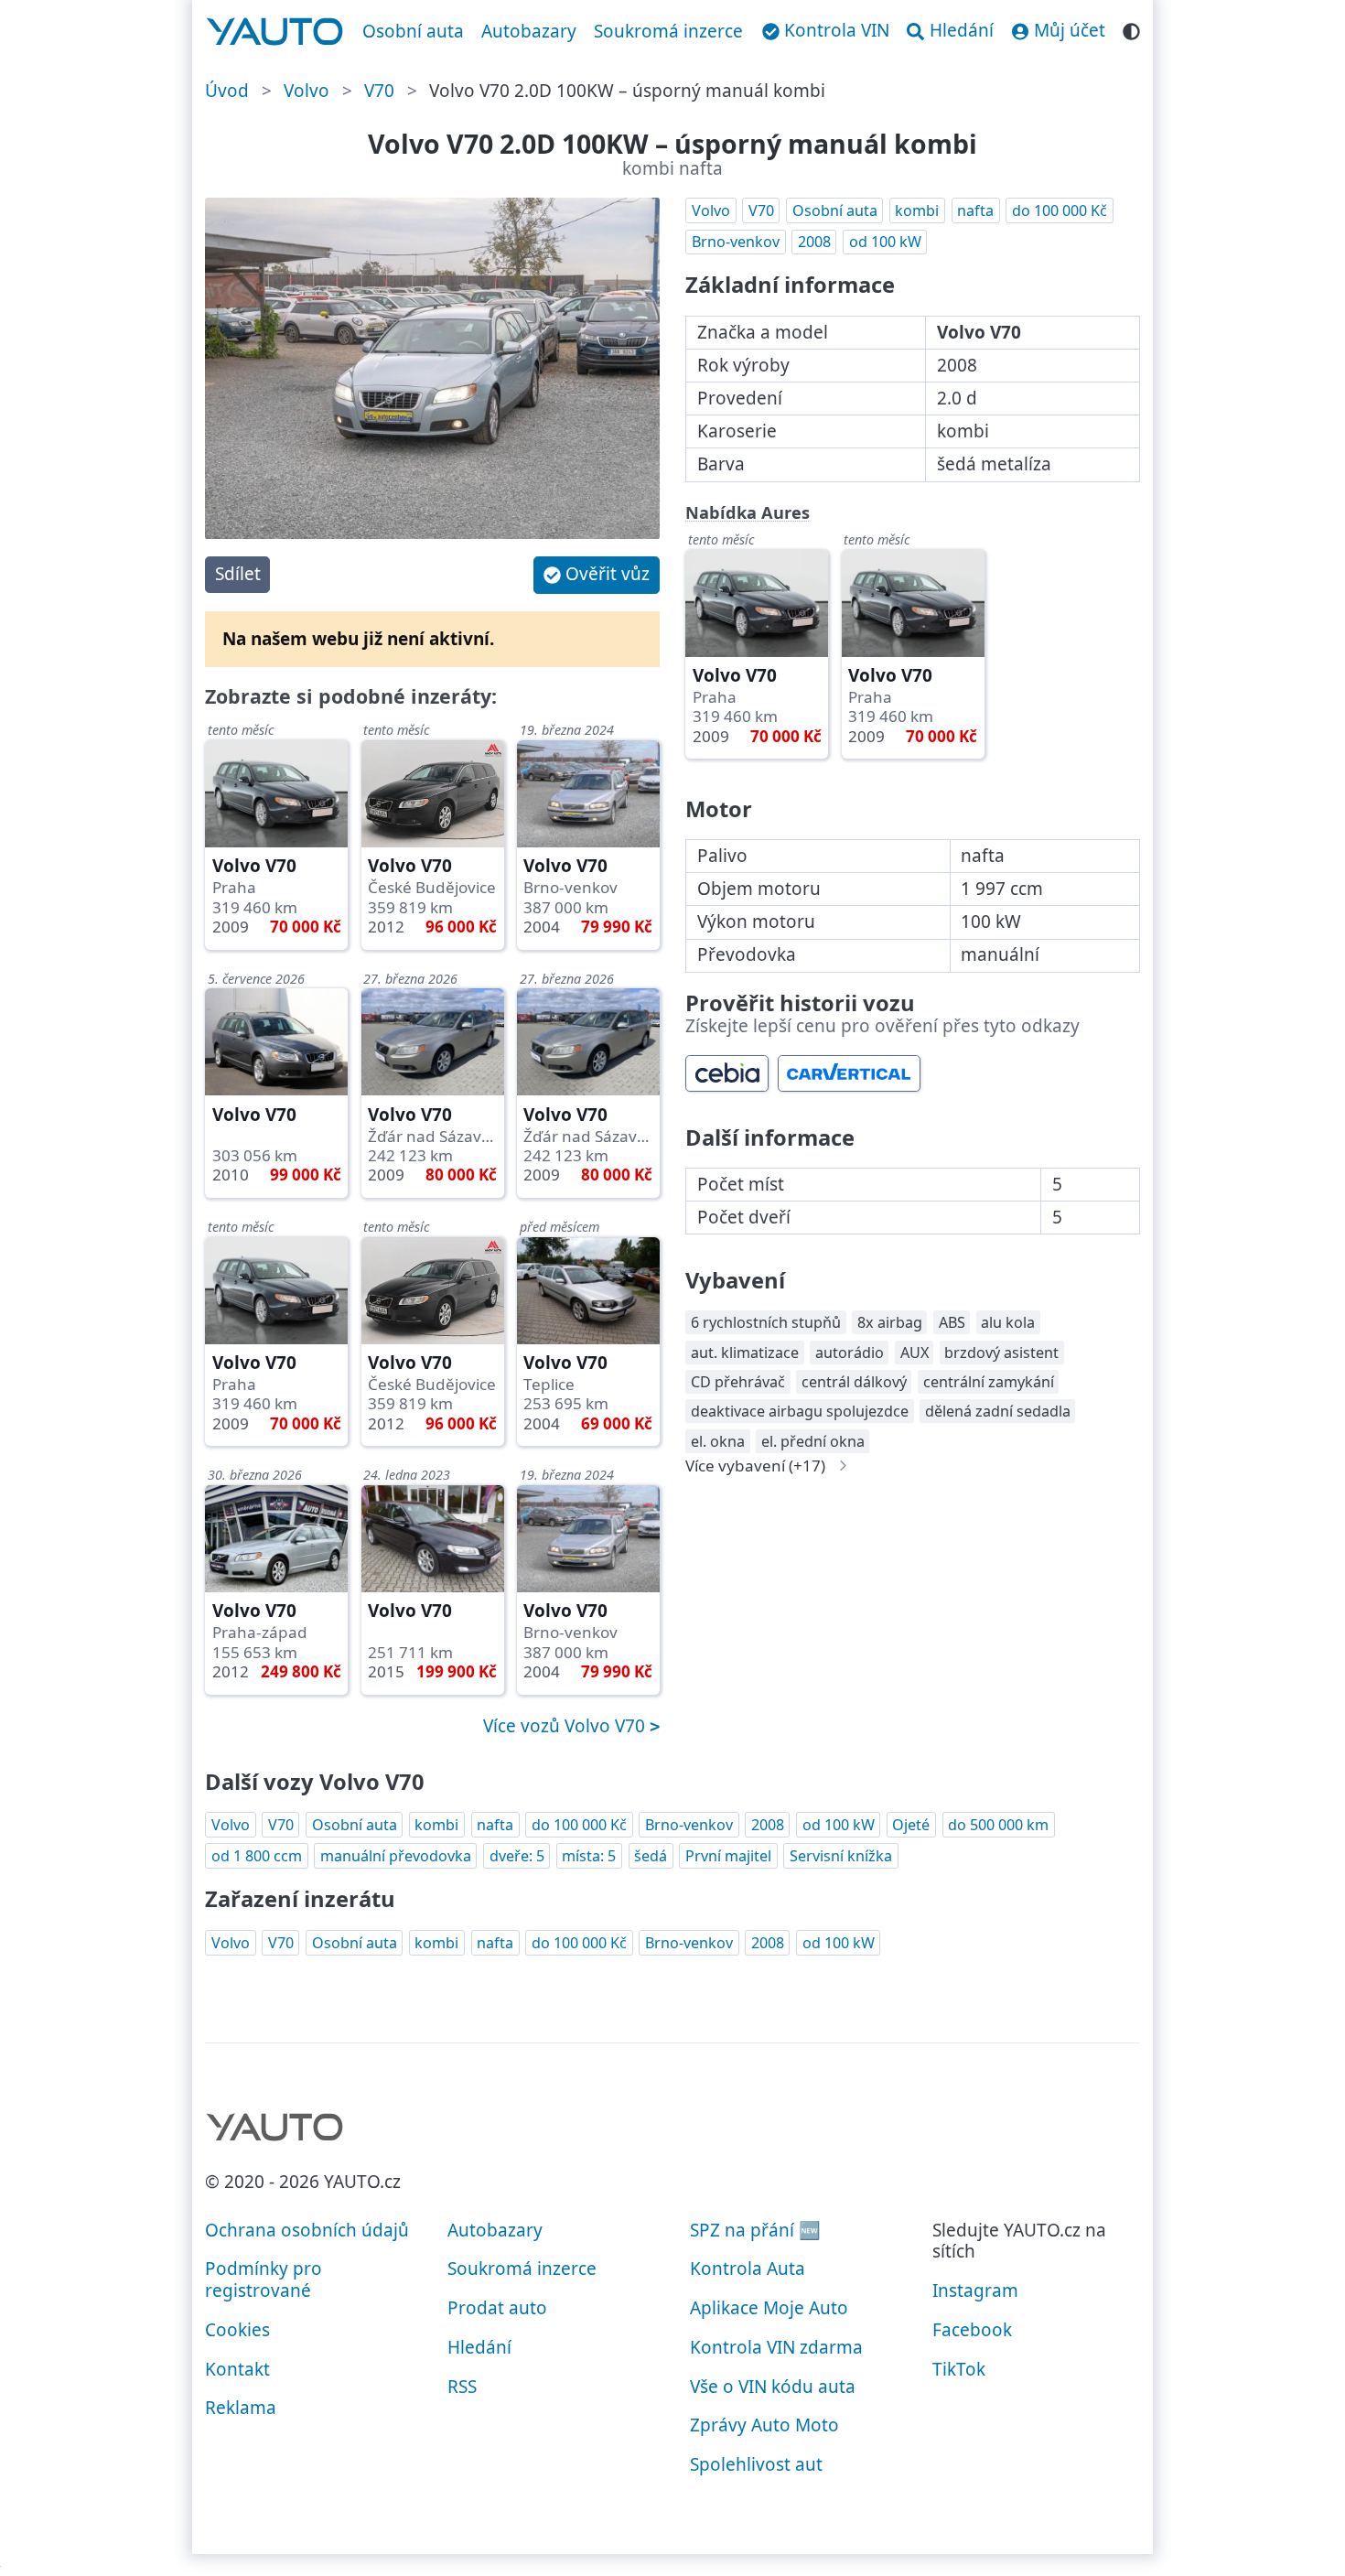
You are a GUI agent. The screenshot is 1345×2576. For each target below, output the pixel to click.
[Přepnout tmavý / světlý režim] (1131, 29)
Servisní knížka (841, 1856)
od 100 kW (885, 242)
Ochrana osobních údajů (307, 2230)
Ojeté (911, 1825)
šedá (651, 1856)
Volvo (307, 91)
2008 (814, 242)
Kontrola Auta (748, 2269)
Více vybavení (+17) (755, 1466)
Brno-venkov (736, 242)
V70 (379, 91)
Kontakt (237, 2369)
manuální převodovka (396, 1856)
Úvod (227, 91)
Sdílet (238, 574)
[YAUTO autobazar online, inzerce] (275, 32)
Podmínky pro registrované (264, 2280)
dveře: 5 (517, 1856)
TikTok (959, 2369)
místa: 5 (589, 1856)
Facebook (972, 2330)
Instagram (975, 2290)
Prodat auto (497, 2308)
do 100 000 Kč (1060, 210)
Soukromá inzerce (668, 31)
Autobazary (529, 31)
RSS (462, 2387)
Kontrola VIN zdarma (776, 2347)
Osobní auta (413, 31)
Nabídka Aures (748, 512)
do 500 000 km (998, 1825)
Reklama (241, 2408)
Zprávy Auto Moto (764, 2425)
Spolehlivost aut (756, 2464)
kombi (917, 210)
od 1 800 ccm (257, 1856)
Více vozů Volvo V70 (566, 1726)
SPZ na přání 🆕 (755, 2230)
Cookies (237, 2330)
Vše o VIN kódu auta (773, 2387)
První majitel (728, 1856)
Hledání (479, 2347)
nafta (975, 210)
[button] (597, 575)
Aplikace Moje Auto (769, 2308)
